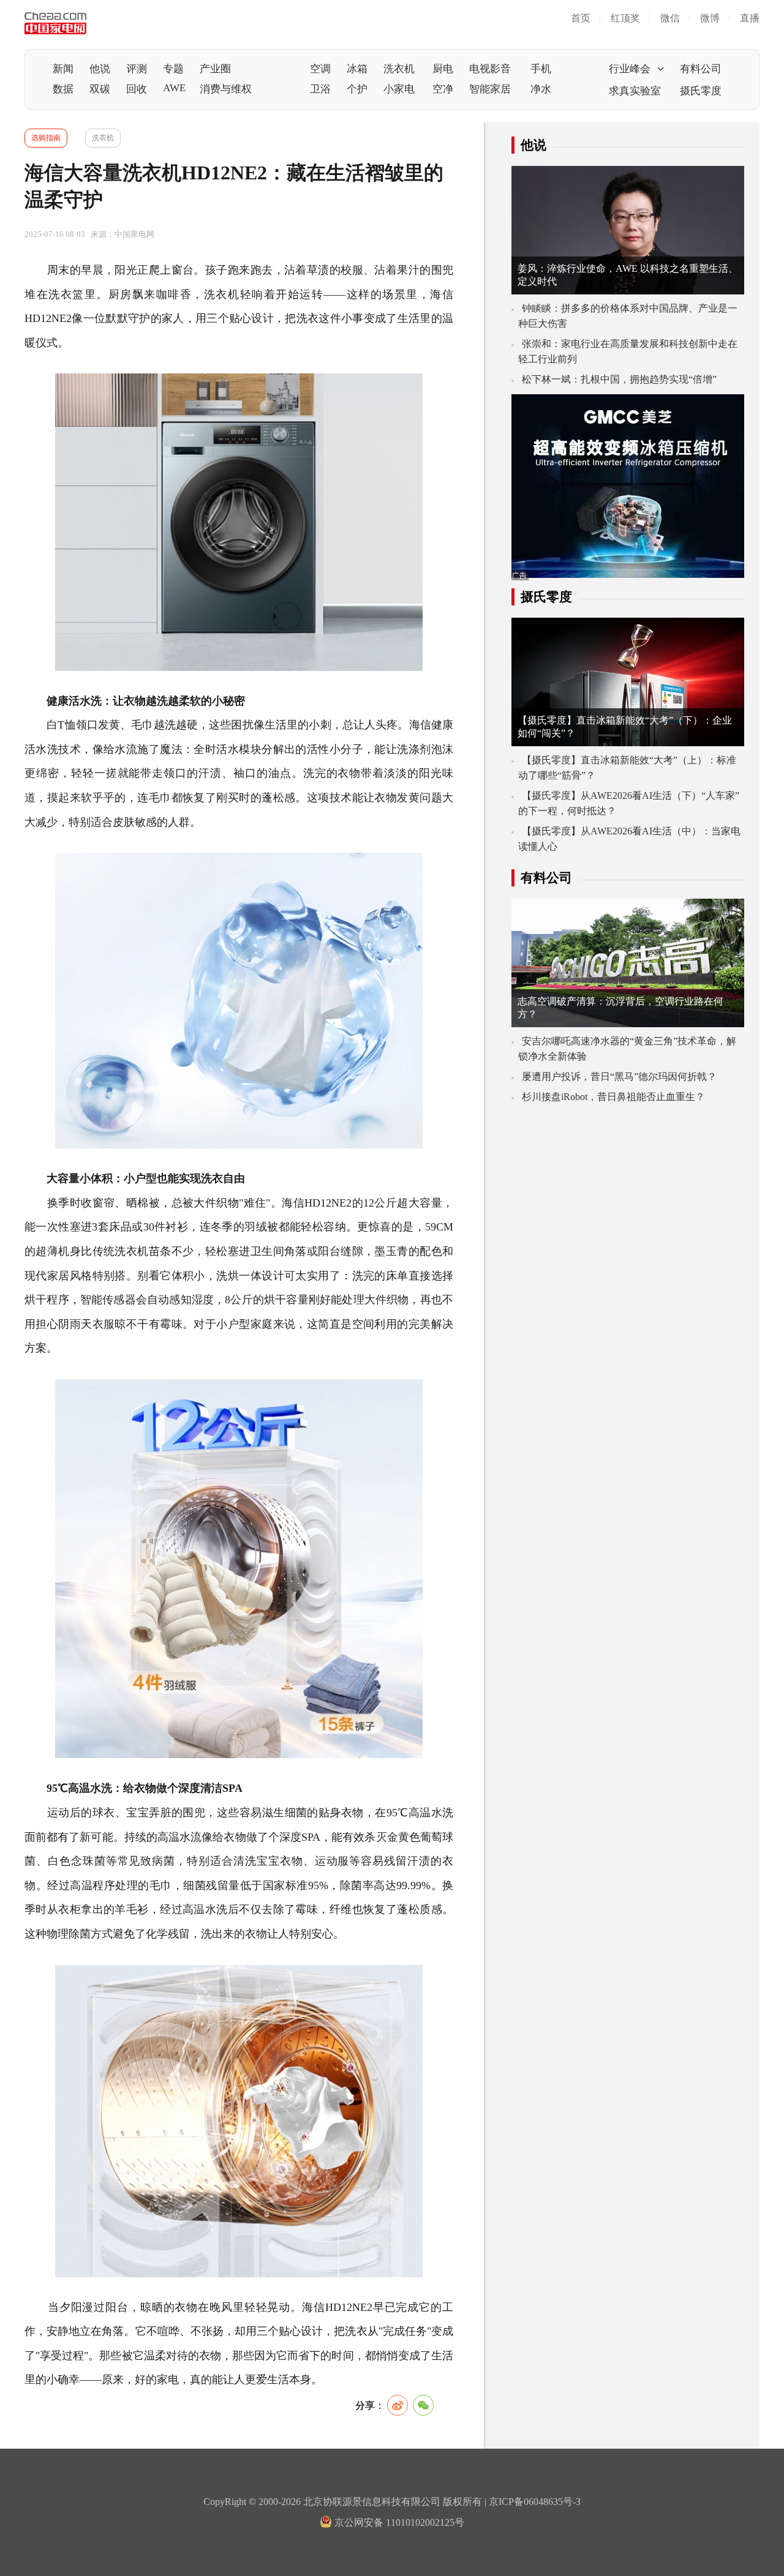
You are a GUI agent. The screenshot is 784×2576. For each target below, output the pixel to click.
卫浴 (320, 89)
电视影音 (490, 69)
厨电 (443, 69)
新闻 (63, 69)
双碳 (100, 89)
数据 (63, 89)
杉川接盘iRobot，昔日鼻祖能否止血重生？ (613, 1097)
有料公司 (701, 69)
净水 (541, 89)
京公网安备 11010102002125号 (398, 2522)
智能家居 (490, 89)
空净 (443, 89)
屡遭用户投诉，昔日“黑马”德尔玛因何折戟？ (619, 1076)
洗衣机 (399, 69)
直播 (750, 18)
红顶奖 (625, 18)
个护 (357, 89)
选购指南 (46, 138)
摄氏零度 (701, 91)
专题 (173, 69)
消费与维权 (226, 89)
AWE (174, 88)
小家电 (399, 89)
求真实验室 (635, 91)
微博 (710, 18)
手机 (541, 69)
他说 (100, 69)
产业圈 (215, 69)
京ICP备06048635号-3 (535, 2502)
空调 (320, 69)
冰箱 (357, 69)
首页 (581, 18)
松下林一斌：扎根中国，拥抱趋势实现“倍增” (619, 379)
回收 (137, 89)
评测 (137, 69)
